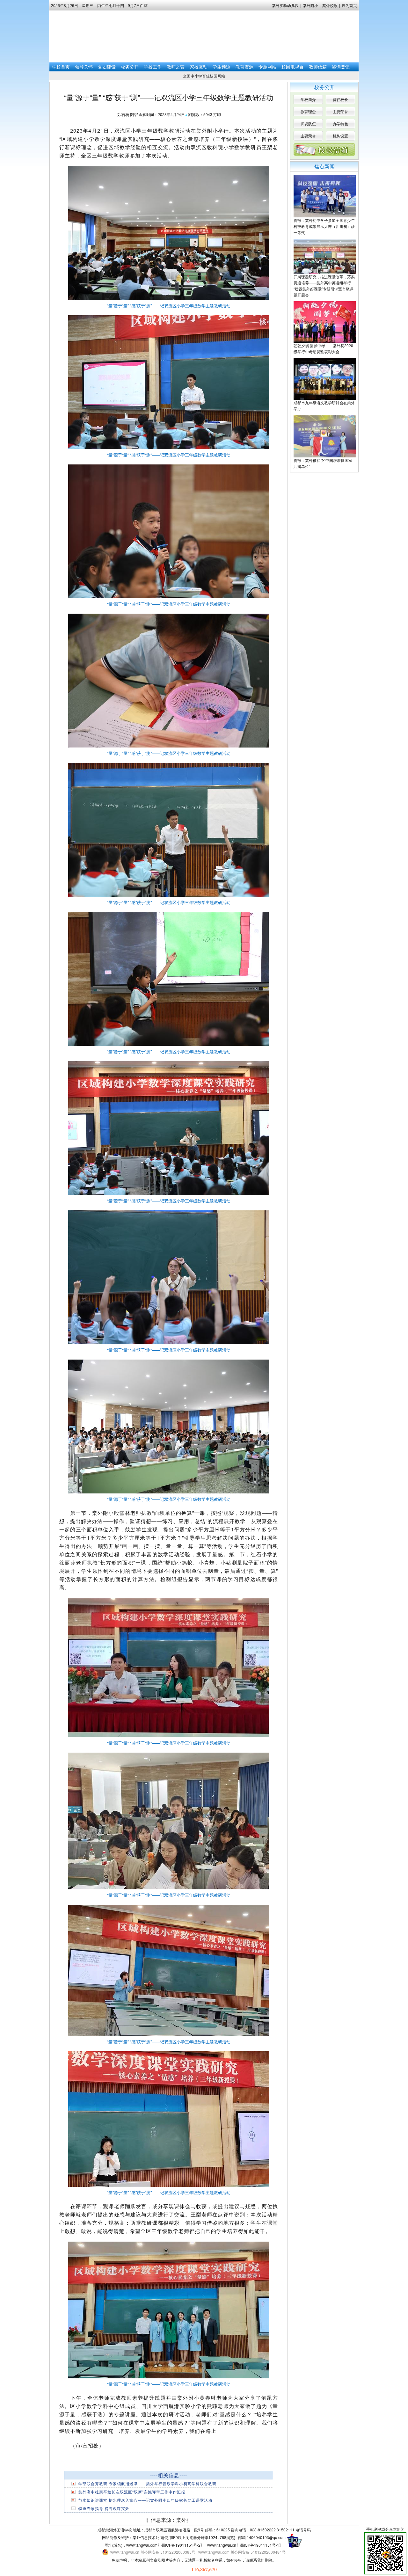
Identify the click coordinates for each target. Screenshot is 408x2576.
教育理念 (308, 111)
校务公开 (130, 67)
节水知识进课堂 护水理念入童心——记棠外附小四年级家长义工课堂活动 (145, 2500)
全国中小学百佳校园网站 (204, 76)
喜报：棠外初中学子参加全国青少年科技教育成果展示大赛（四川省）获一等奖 (324, 226)
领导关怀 (84, 67)
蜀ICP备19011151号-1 (260, 2545)
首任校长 (340, 99)
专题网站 (267, 67)
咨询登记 (341, 67)
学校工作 (153, 67)
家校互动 (199, 67)
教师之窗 (176, 67)
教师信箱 (318, 67)
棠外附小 (310, 5)
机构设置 (340, 136)
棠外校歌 (330, 5)
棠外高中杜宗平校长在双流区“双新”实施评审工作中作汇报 (132, 2492)
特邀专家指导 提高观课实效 (104, 2508)
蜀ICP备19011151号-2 (181, 2545)
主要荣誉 (340, 111)
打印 (217, 114)
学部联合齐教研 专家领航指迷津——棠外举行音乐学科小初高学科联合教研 (147, 2483)
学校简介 (308, 99)
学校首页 (61, 67)
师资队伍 (308, 124)
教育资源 (244, 67)
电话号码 (303, 2530)
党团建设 (107, 67)
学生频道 (222, 67)
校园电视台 (293, 67)
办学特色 (340, 124)
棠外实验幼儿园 (285, 5)
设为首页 (349, 5)
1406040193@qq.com (266, 2537)
